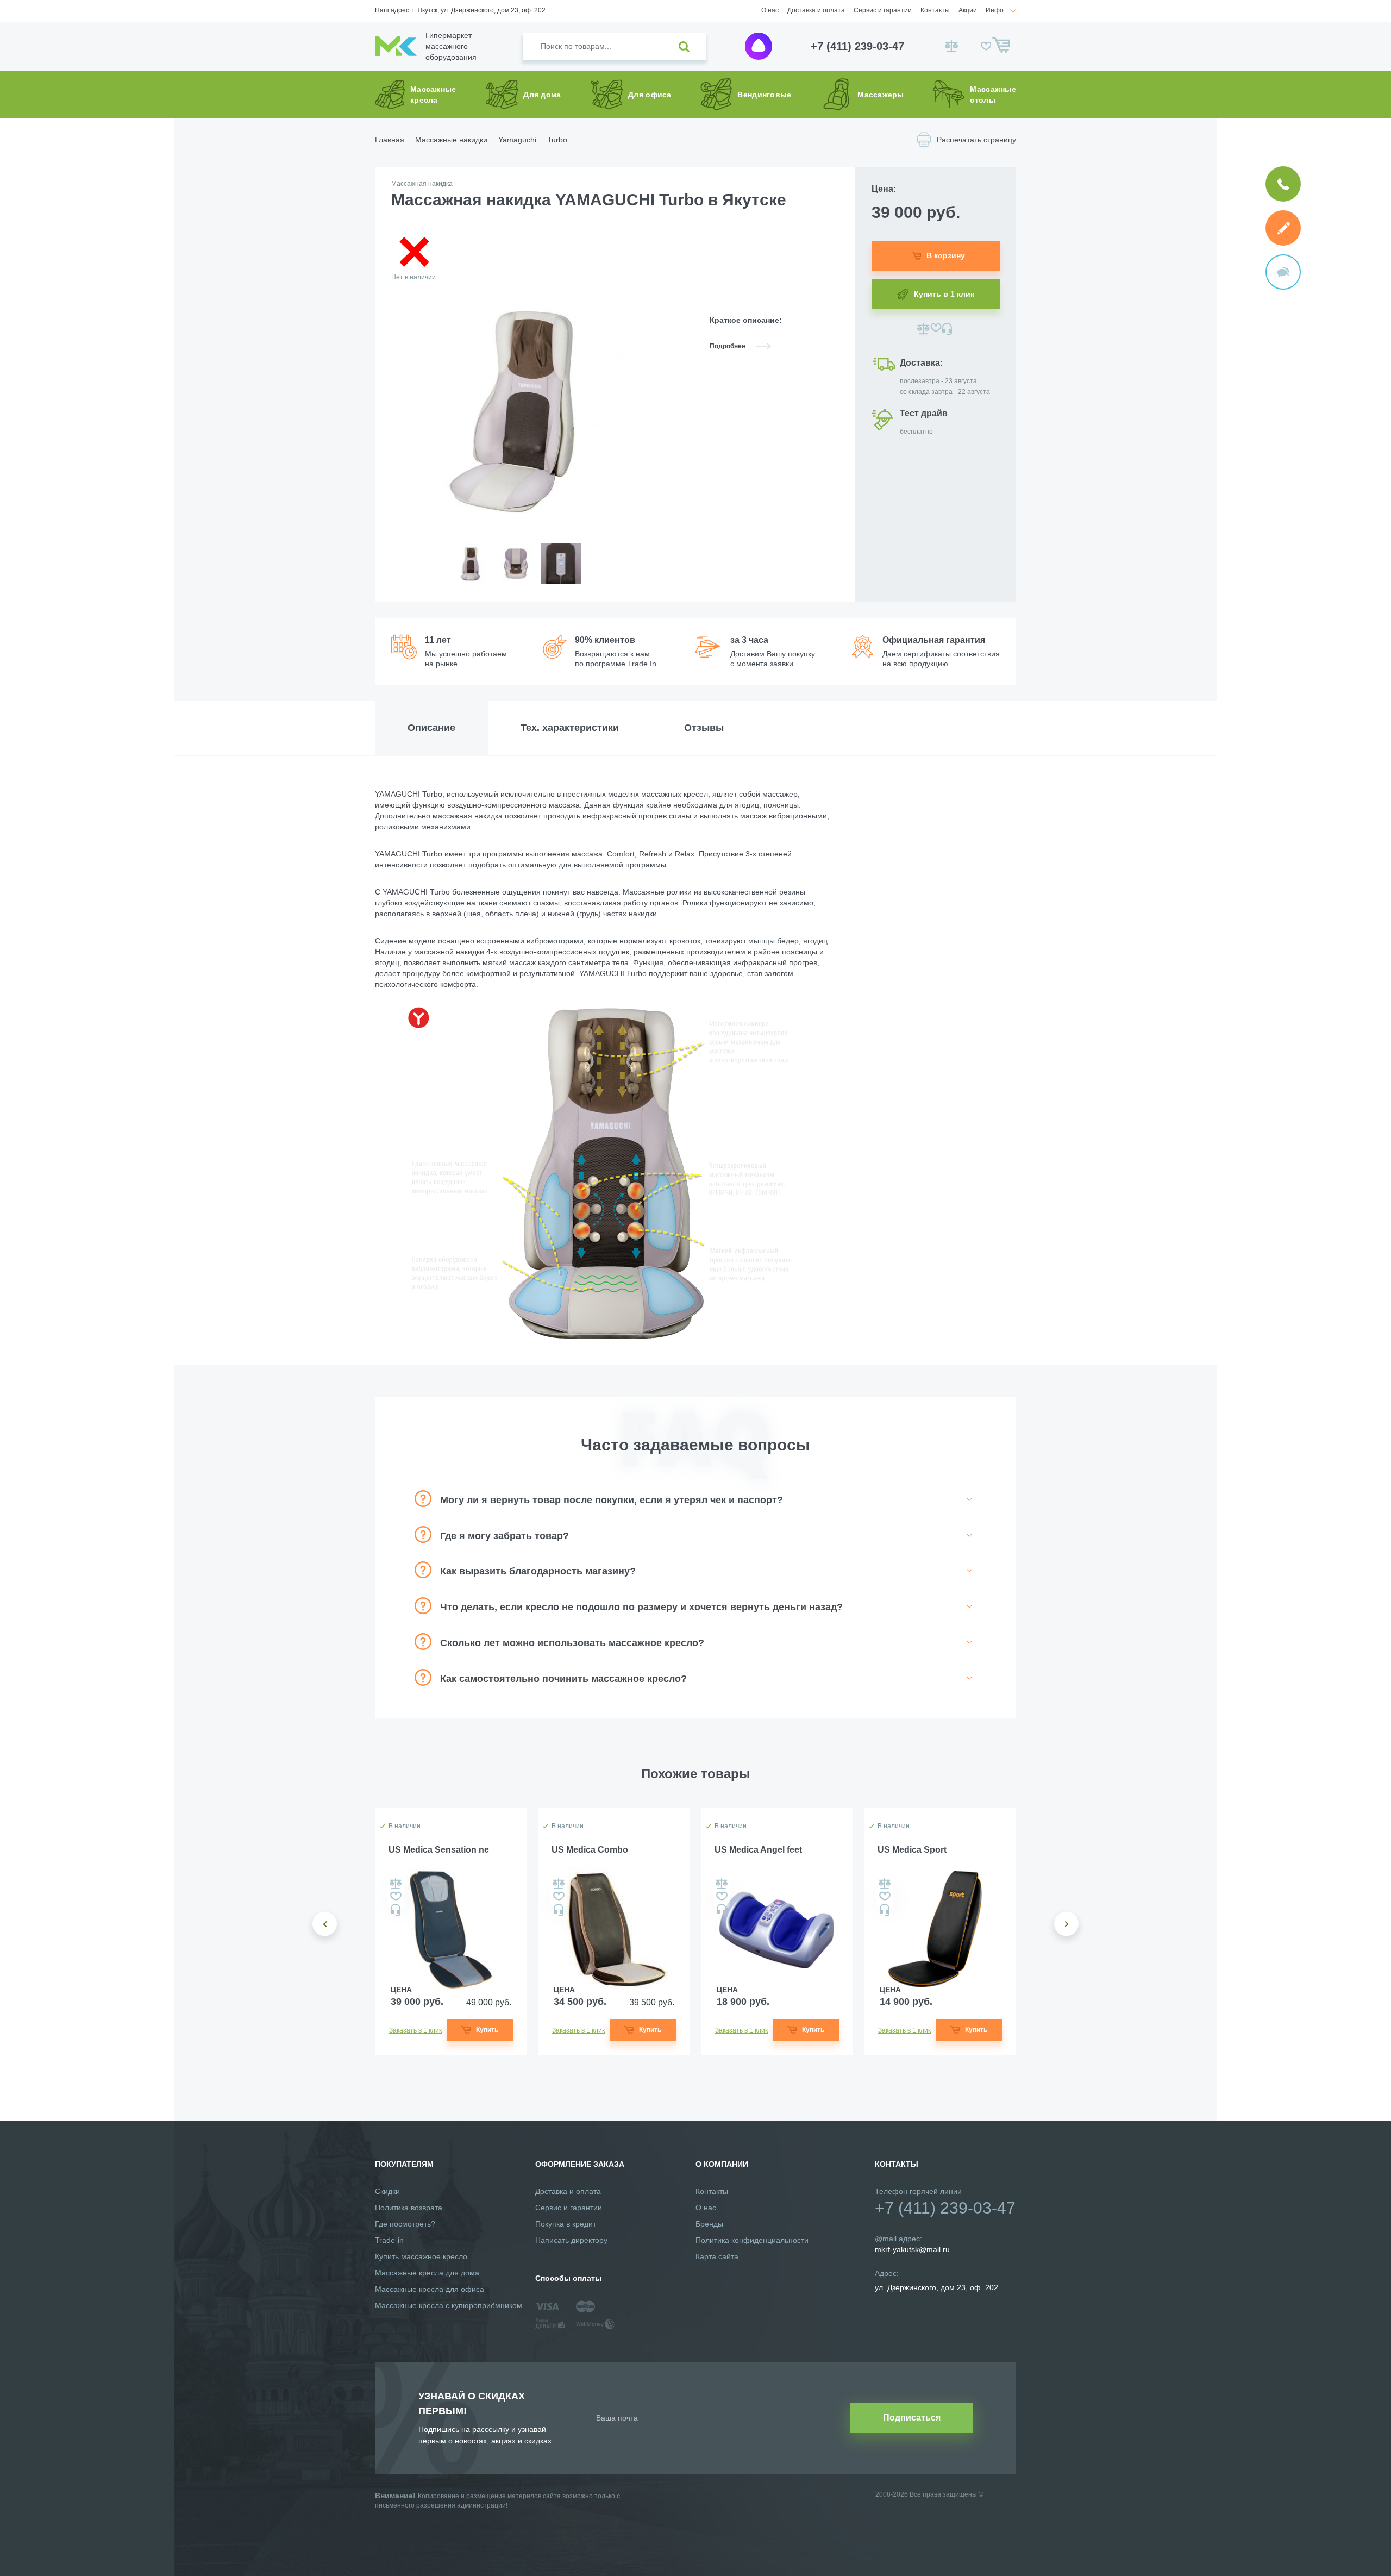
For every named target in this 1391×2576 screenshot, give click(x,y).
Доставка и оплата (816, 10)
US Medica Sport (912, 1850)
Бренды (709, 2224)
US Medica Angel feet (758, 1850)
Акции (968, 10)
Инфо (995, 10)
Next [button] (1066, 1924)
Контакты (935, 10)
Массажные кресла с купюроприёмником (449, 2305)
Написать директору (571, 2240)
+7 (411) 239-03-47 (857, 46)
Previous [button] (325, 1924)
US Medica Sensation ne (439, 1850)
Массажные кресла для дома (427, 2273)
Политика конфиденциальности (752, 2240)
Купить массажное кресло (421, 2256)
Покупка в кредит (566, 2224)
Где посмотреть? (405, 2224)
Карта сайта (717, 2256)
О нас (770, 10)
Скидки (387, 2191)
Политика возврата (409, 2208)
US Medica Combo (590, 1850)
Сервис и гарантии (883, 10)
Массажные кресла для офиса (430, 2289)
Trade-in (389, 2240)
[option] (470, 573)
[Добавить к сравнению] (923, 329)
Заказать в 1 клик (415, 2030)
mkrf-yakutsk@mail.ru (912, 2249)
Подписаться (912, 2418)
